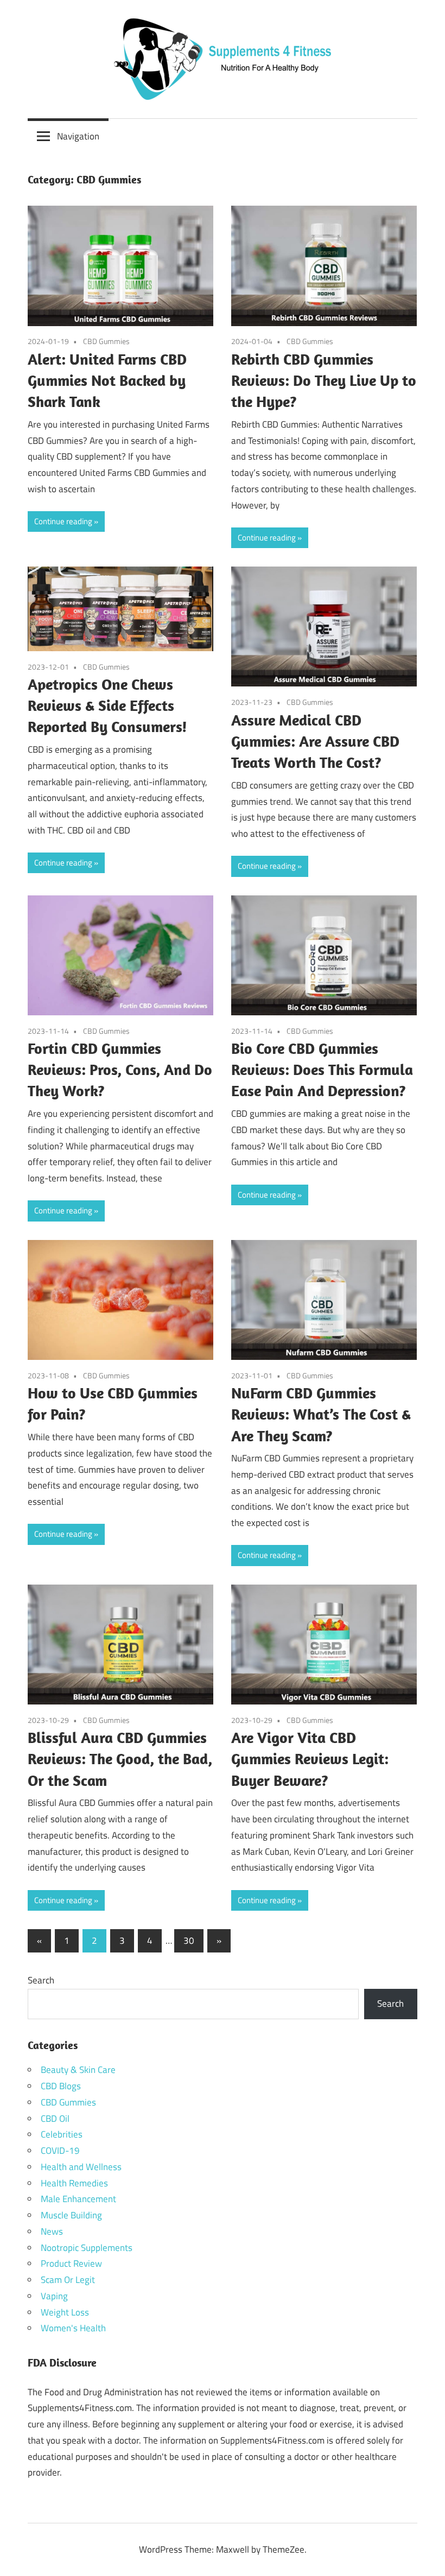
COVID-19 (60, 2151)
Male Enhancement (78, 2199)
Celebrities (62, 2134)
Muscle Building (71, 2215)
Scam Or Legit (68, 2280)
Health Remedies (74, 2183)
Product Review (71, 2263)
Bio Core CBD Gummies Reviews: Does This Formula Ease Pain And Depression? (322, 1069)
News (52, 2231)
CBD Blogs (61, 2086)
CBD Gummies (106, 341)
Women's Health (73, 2328)
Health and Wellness (81, 2167)
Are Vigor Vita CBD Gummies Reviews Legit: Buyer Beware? (310, 1758)
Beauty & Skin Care (78, 2070)
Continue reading (63, 521)
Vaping (54, 2296)
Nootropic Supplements (87, 2248)
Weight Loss (65, 2312)
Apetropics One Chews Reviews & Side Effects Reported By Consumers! (107, 705)
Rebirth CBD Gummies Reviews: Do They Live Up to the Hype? (324, 380)
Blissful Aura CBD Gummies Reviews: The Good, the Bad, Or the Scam (120, 1758)
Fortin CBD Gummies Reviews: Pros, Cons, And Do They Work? (120, 1069)
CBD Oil (55, 2119)
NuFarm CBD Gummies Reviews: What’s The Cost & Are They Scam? (321, 1414)
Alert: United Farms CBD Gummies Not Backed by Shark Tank (107, 380)
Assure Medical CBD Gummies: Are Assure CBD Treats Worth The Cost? (315, 741)
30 (189, 1941)
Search (41, 1980)
